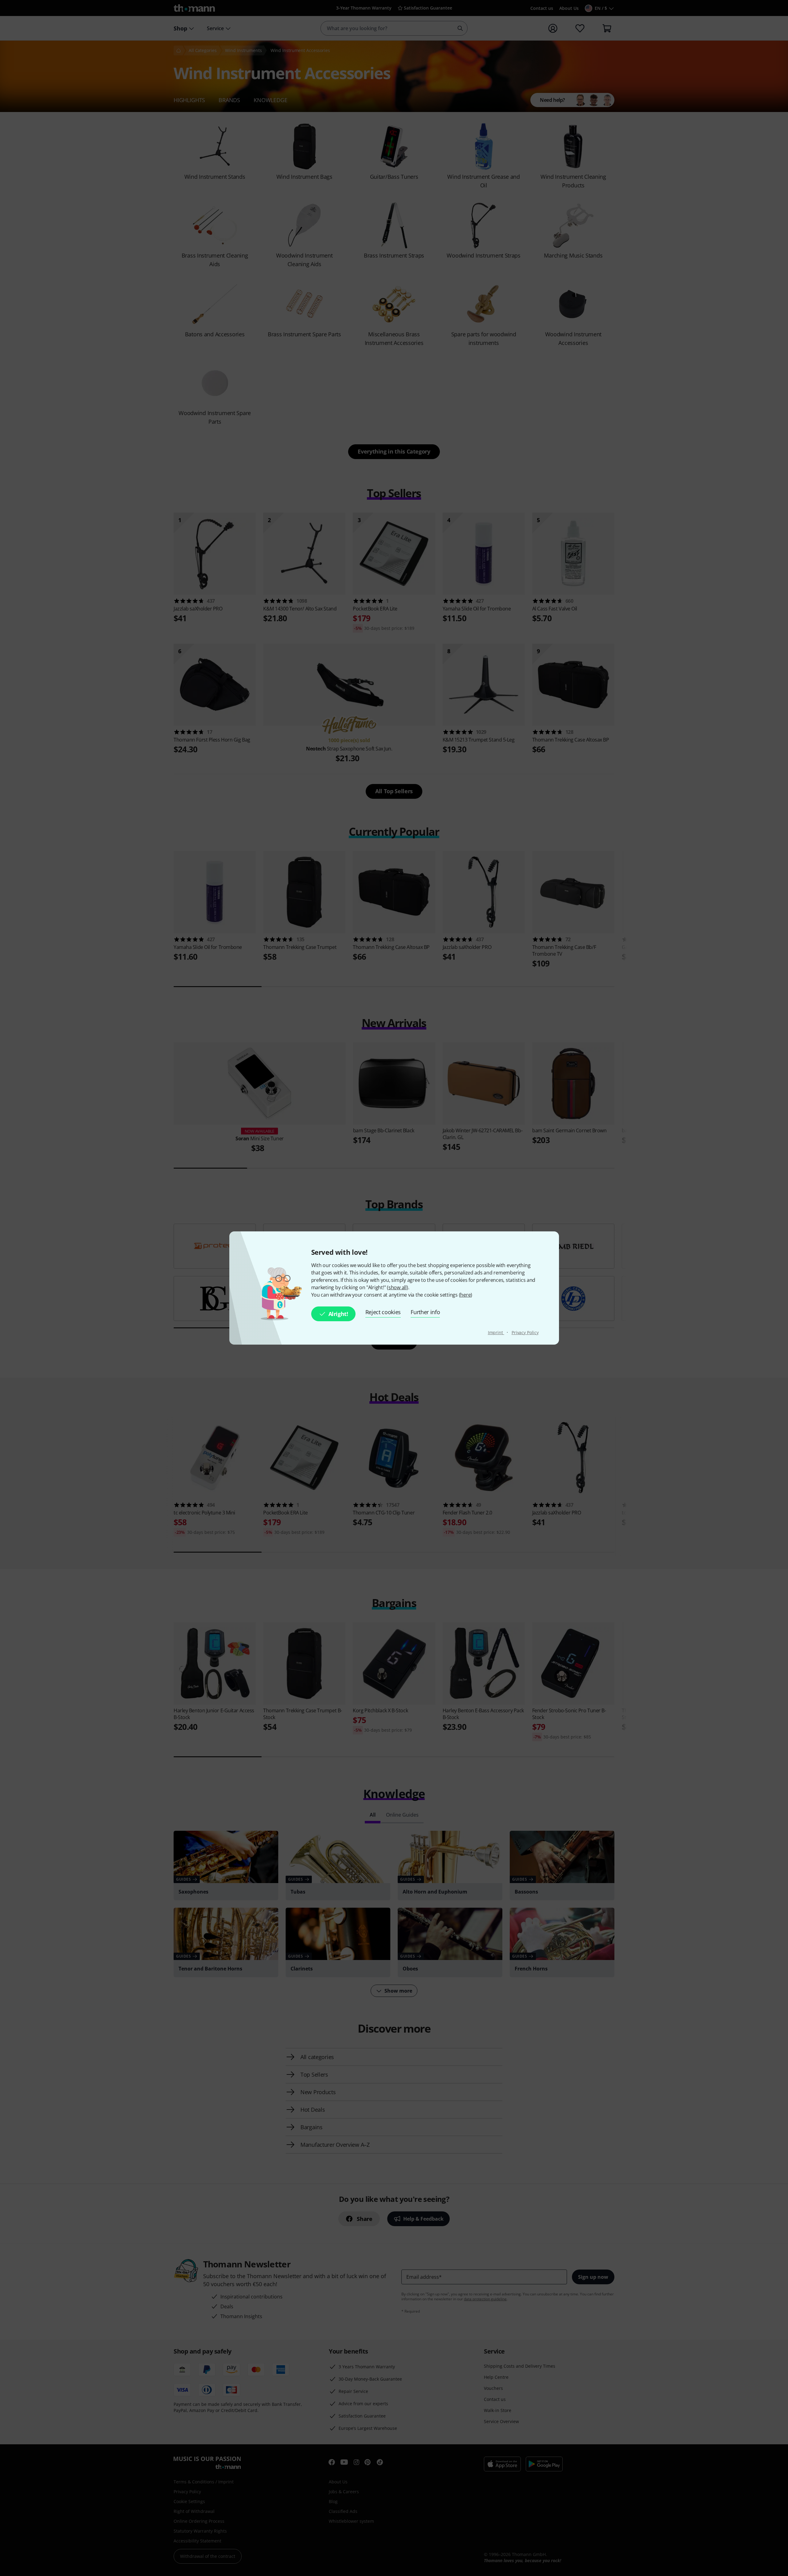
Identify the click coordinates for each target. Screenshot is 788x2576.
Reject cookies (383, 1312)
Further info (425, 1312)
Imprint (496, 1332)
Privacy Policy (525, 1332)
